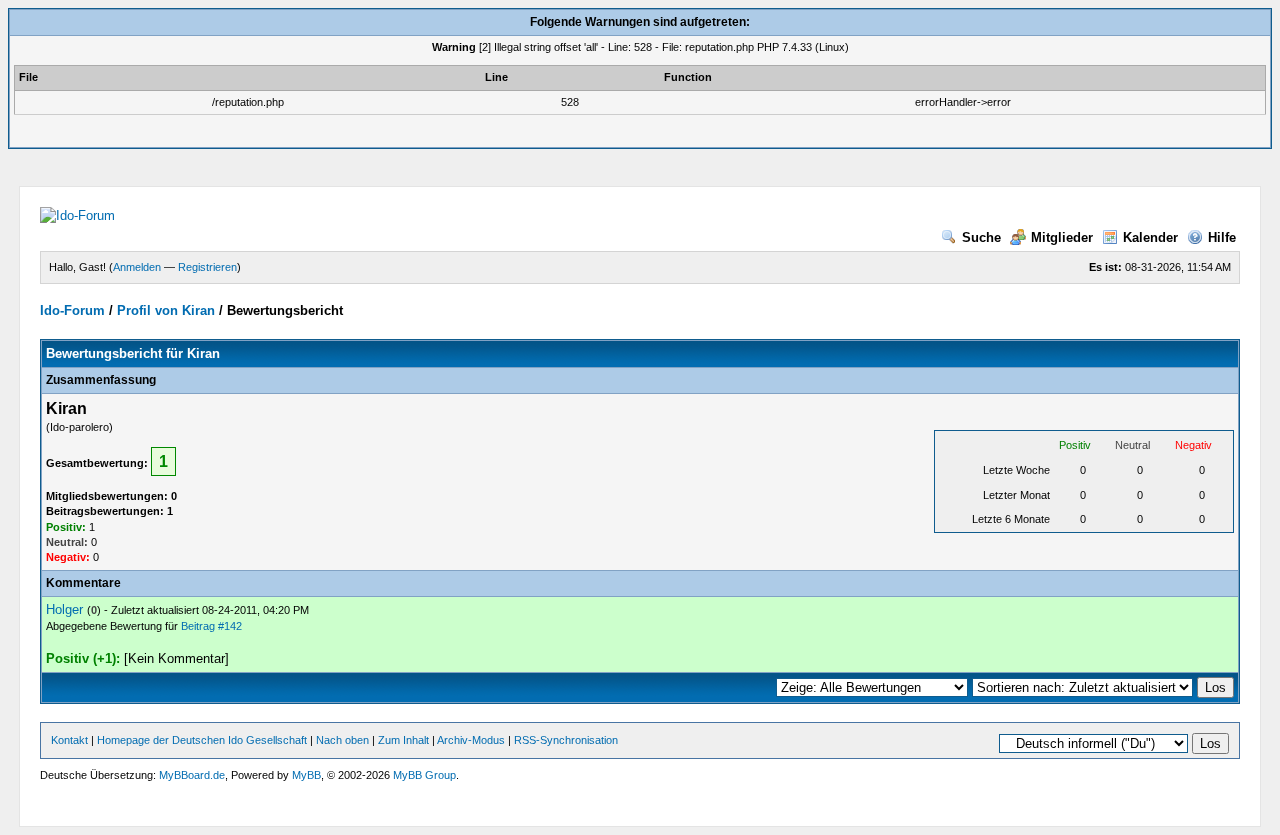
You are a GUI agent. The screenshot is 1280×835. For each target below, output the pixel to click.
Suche (981, 237)
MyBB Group (424, 775)
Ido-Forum (72, 310)
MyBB (306, 775)
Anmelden (137, 267)
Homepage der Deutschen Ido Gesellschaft (202, 740)
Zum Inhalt (403, 740)
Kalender (1150, 237)
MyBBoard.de (192, 775)
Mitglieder (1062, 237)
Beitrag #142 (211, 626)
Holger (64, 609)
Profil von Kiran (166, 310)
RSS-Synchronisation (566, 740)
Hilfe (1222, 237)
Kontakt (69, 740)
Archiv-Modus (471, 740)
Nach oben (342, 740)
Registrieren (207, 267)
